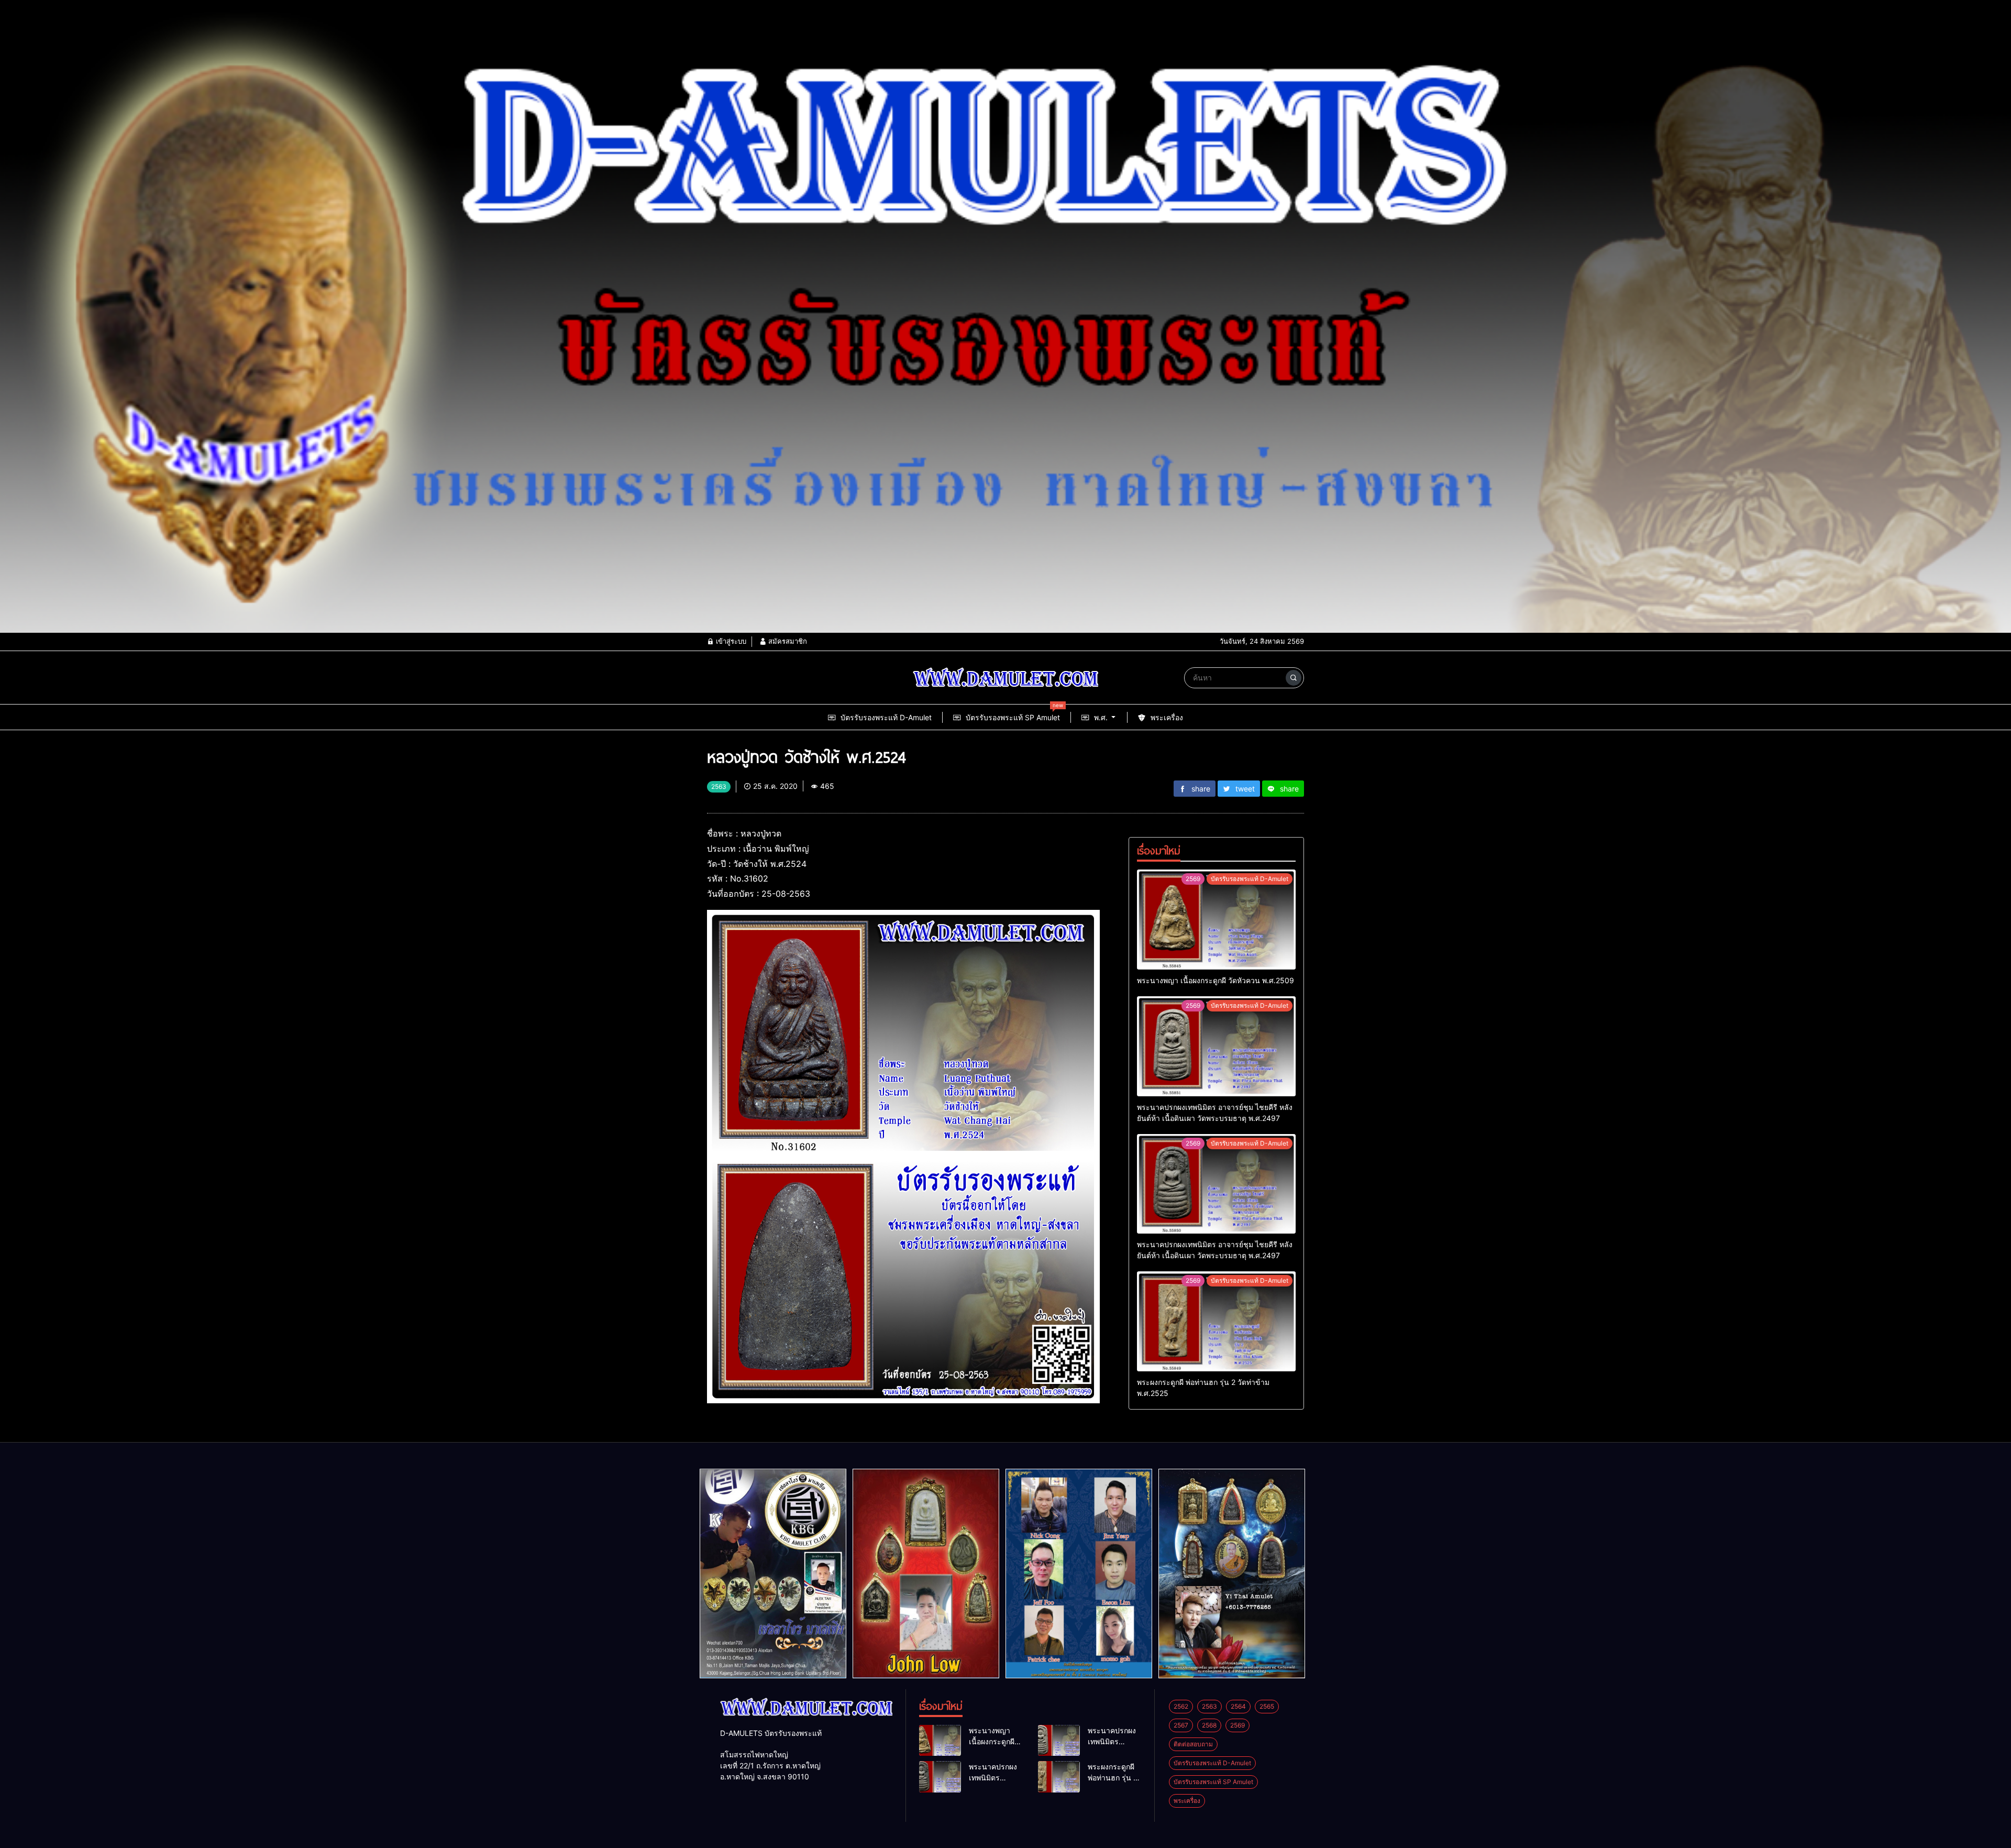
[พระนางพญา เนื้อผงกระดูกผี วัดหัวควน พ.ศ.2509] (1216, 920)
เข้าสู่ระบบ (730, 641)
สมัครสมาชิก (787, 641)
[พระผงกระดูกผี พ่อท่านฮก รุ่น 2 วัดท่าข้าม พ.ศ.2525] (1216, 1321)
